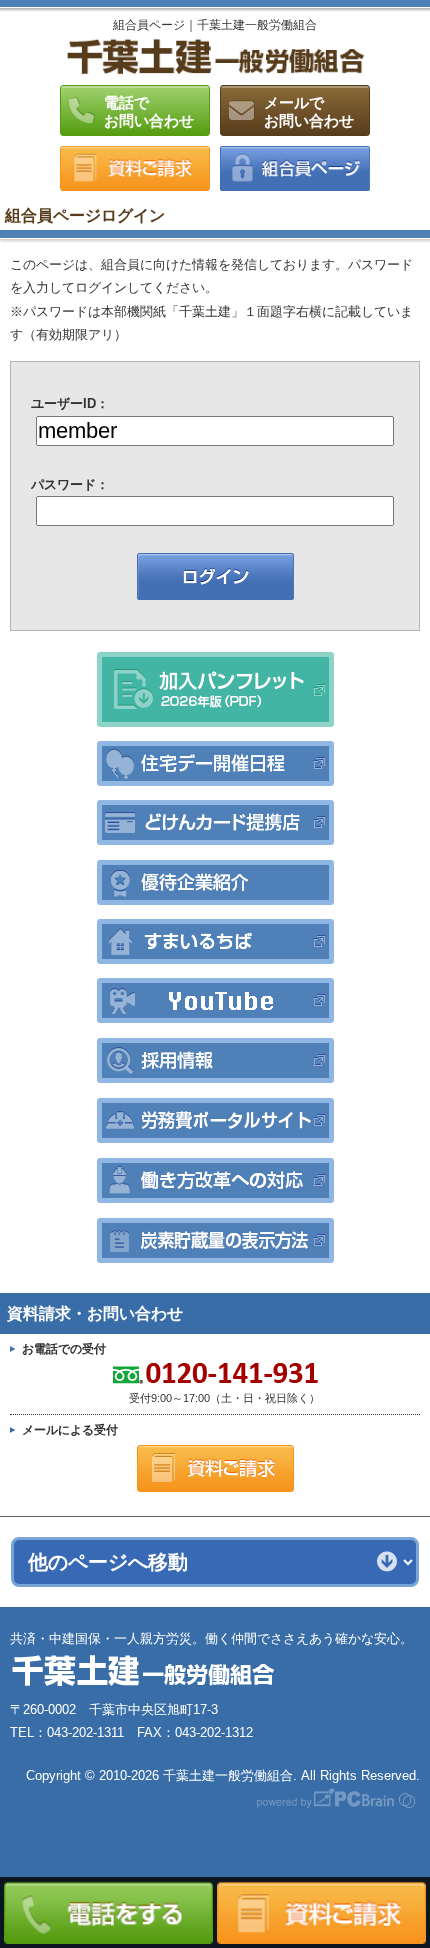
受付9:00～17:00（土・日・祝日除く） (165, 1384)
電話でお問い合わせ (149, 111)
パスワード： (70, 484)
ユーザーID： (70, 403)
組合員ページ (295, 168)
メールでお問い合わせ (309, 111)
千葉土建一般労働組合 (215, 56)
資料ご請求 (135, 168)
